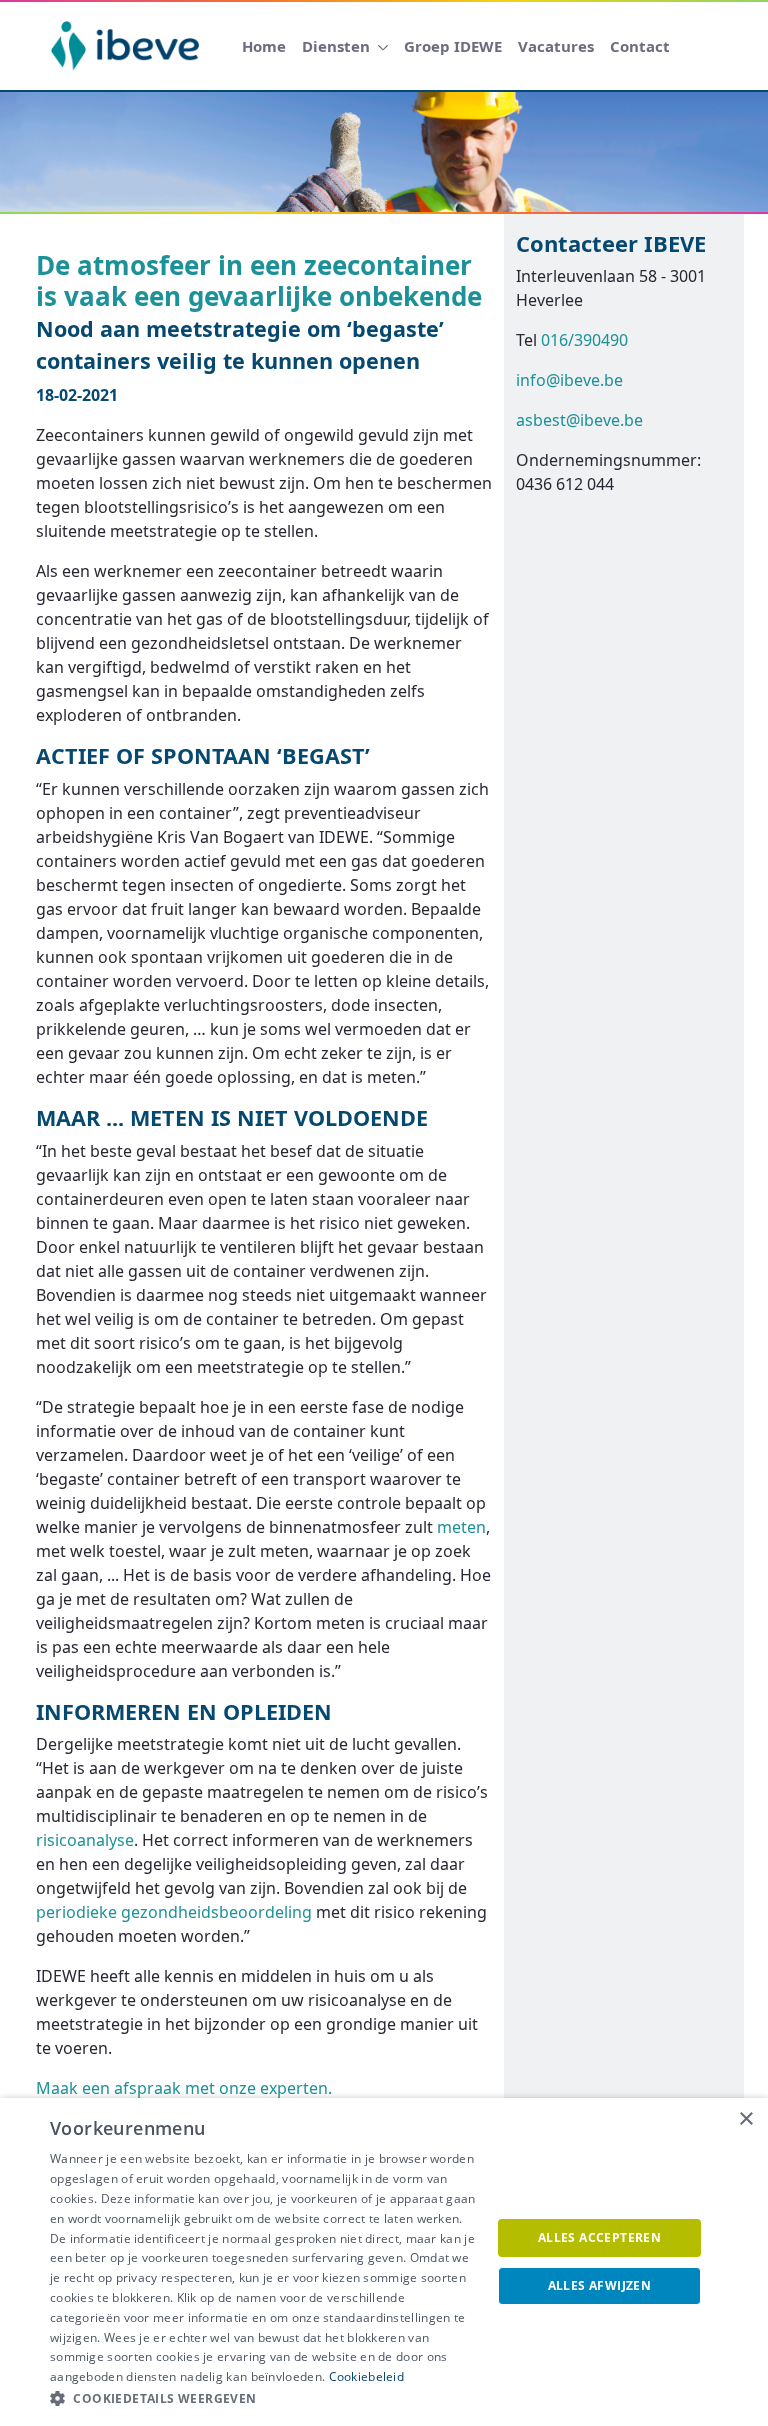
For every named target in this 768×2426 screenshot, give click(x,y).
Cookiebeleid (367, 2376)
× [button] (745, 2119)
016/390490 (584, 340)
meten (461, 1527)
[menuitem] (264, 46)
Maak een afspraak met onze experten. (184, 2088)
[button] (264, 2399)
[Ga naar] (129, 46)
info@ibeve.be (569, 380)
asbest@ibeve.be (579, 420)
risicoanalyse (85, 1840)
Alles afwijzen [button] (600, 2285)
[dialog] (384, 2262)
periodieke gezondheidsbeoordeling (174, 1912)
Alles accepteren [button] (599, 2237)
